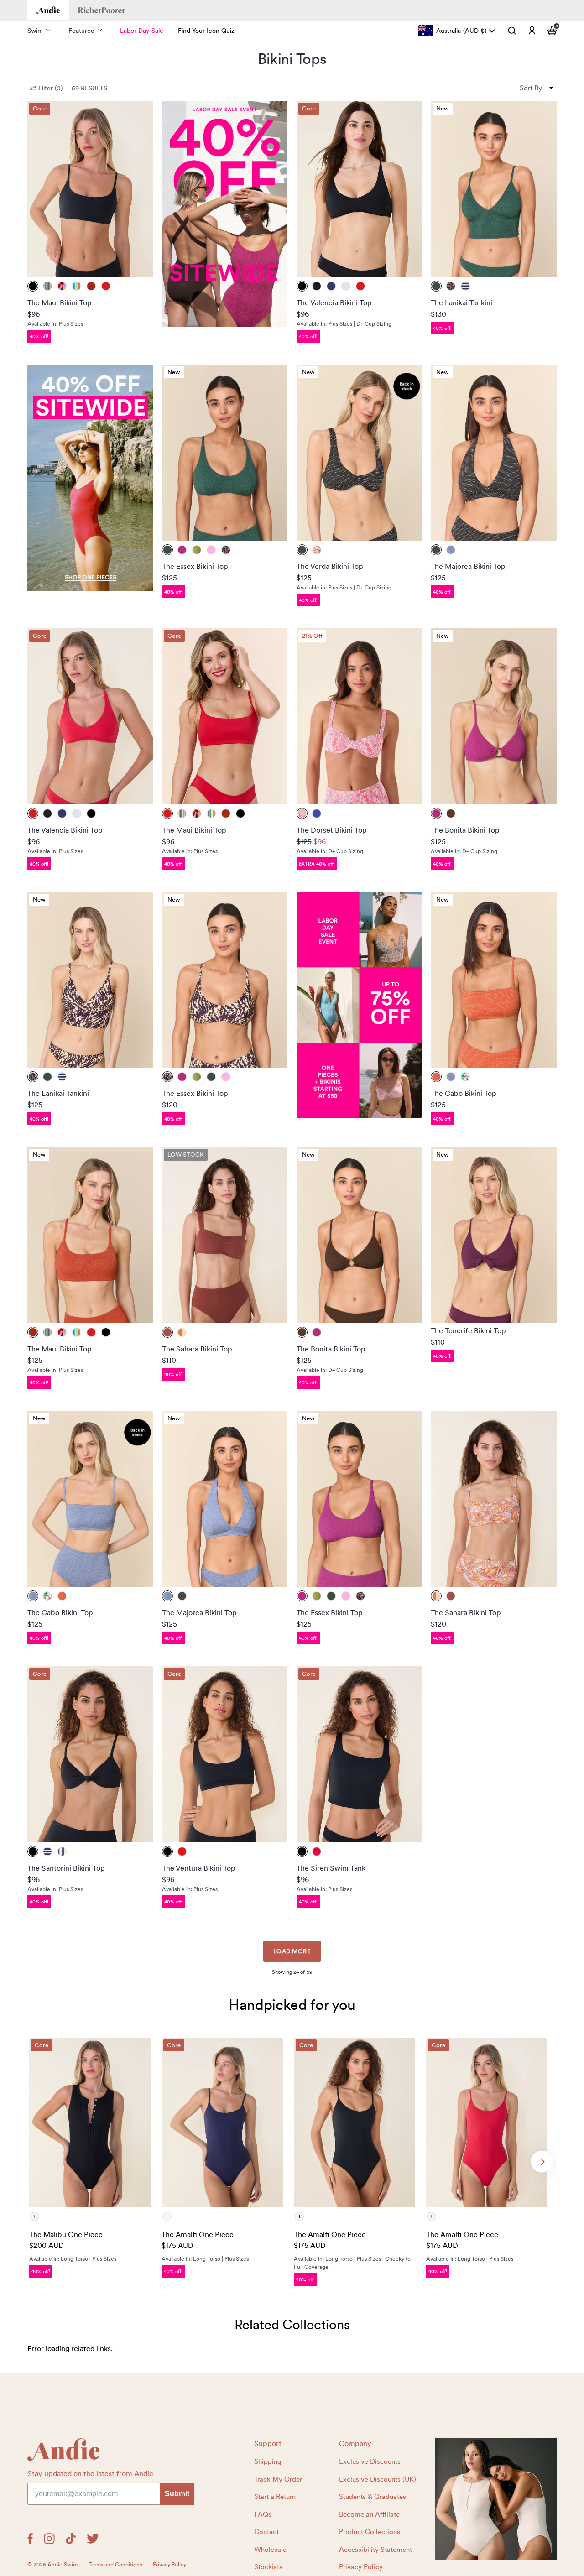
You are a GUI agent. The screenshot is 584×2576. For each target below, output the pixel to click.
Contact (266, 2532)
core (40, 108)
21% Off (312, 636)
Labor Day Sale (142, 31)
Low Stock (186, 1155)
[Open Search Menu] (512, 31)
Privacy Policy (361, 2567)
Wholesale (270, 2550)
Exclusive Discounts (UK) (378, 2479)
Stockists (268, 2567)
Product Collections (370, 2532)
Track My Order (278, 2479)
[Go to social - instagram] (49, 2539)
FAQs (263, 2514)
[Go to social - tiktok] (71, 2539)
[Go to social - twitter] (93, 2539)
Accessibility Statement (375, 2550)
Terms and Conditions (115, 2565)
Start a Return (275, 2497)
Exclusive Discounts (370, 2461)
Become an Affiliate (369, 2514)
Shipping (268, 2461)
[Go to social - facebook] (30, 2539)
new (443, 108)
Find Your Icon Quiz (206, 31)
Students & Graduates (373, 2497)
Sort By (531, 88)
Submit (177, 2494)
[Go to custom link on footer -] (496, 2499)
